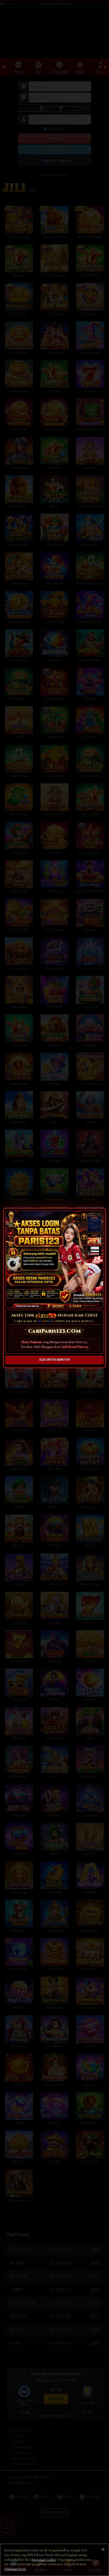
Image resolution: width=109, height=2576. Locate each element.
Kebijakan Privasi (15, 2569)
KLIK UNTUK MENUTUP (55, 1360)
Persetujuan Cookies (44, 2560)
